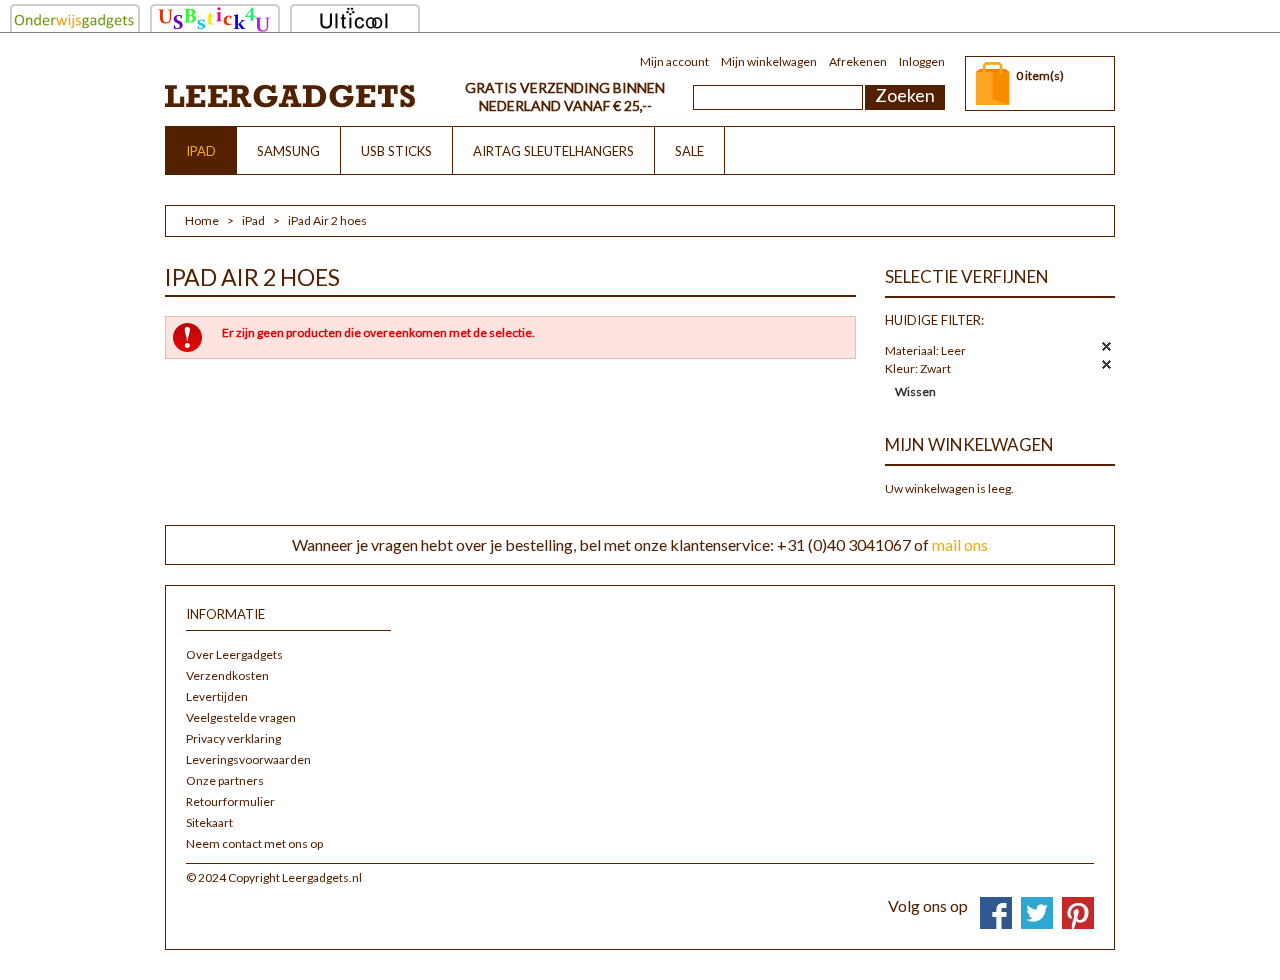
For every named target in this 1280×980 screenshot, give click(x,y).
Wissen (915, 391)
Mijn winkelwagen (769, 61)
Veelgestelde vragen (241, 717)
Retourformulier (230, 801)
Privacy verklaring (233, 738)
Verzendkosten (227, 675)
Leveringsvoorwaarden (248, 759)
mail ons (960, 544)
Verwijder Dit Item (1107, 347)
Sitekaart (209, 822)
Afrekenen (858, 61)
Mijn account (674, 61)
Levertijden (217, 696)
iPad (253, 220)
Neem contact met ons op (254, 843)
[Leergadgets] (290, 95)
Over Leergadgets (234, 654)
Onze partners (225, 780)
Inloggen (922, 61)
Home (202, 220)
